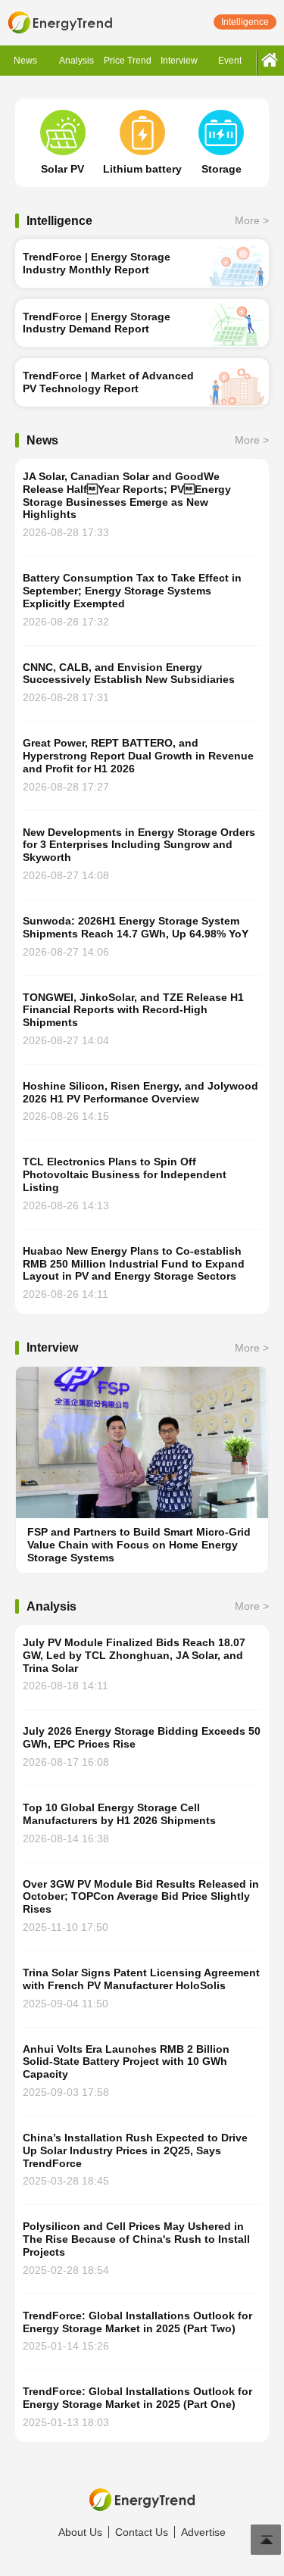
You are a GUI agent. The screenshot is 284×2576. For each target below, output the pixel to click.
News (25, 61)
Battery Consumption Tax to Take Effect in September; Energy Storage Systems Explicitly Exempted (132, 591)
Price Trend (128, 61)
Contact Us (142, 2532)
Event (230, 61)
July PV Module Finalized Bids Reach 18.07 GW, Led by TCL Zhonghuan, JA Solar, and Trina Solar (134, 1655)
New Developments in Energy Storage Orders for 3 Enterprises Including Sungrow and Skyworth (139, 845)
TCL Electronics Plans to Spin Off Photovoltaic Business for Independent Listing (125, 1174)
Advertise (203, 2532)
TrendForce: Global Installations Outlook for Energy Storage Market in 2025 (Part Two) (137, 2322)
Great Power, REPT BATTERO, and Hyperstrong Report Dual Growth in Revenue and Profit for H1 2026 (138, 756)
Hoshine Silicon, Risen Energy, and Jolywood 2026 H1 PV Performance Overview (140, 1092)
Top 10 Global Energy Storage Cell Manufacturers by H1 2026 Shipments (119, 1814)
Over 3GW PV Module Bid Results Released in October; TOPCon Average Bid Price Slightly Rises (141, 1897)
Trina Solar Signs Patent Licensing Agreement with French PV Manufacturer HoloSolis (141, 1979)
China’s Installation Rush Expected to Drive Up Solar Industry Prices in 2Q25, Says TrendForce (135, 2150)
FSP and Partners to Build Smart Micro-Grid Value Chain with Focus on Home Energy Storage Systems (139, 1545)
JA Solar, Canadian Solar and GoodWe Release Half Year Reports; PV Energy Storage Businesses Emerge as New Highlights (127, 495)
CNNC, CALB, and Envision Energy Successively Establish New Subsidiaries (129, 674)
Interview (179, 61)
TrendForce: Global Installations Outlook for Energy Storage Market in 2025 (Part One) (137, 2398)
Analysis (76, 61)
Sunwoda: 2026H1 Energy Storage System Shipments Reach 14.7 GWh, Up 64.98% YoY (136, 927)
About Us (80, 2532)
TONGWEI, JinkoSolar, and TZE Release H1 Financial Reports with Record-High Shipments (133, 1010)
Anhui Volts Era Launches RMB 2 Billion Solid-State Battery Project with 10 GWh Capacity (126, 2062)
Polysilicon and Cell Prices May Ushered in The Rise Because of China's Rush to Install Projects (136, 2239)
